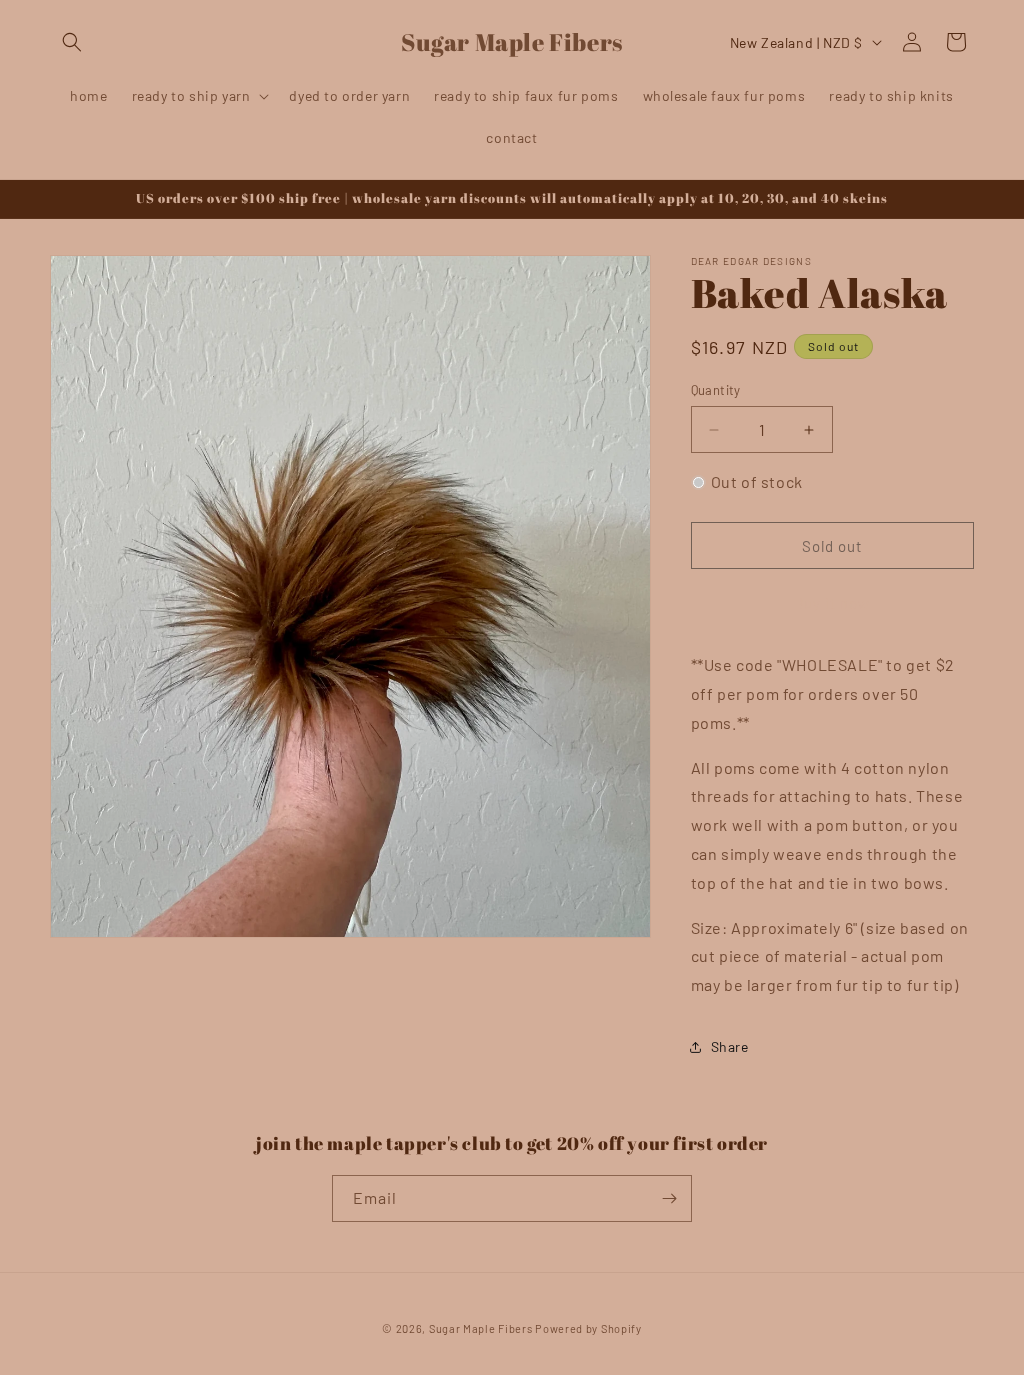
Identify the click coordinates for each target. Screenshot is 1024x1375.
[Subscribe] (669, 1198)
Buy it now (832, 603)
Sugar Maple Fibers (481, 1328)
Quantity (716, 390)
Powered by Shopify (588, 1328)
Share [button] (730, 1046)
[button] (72, 42)
